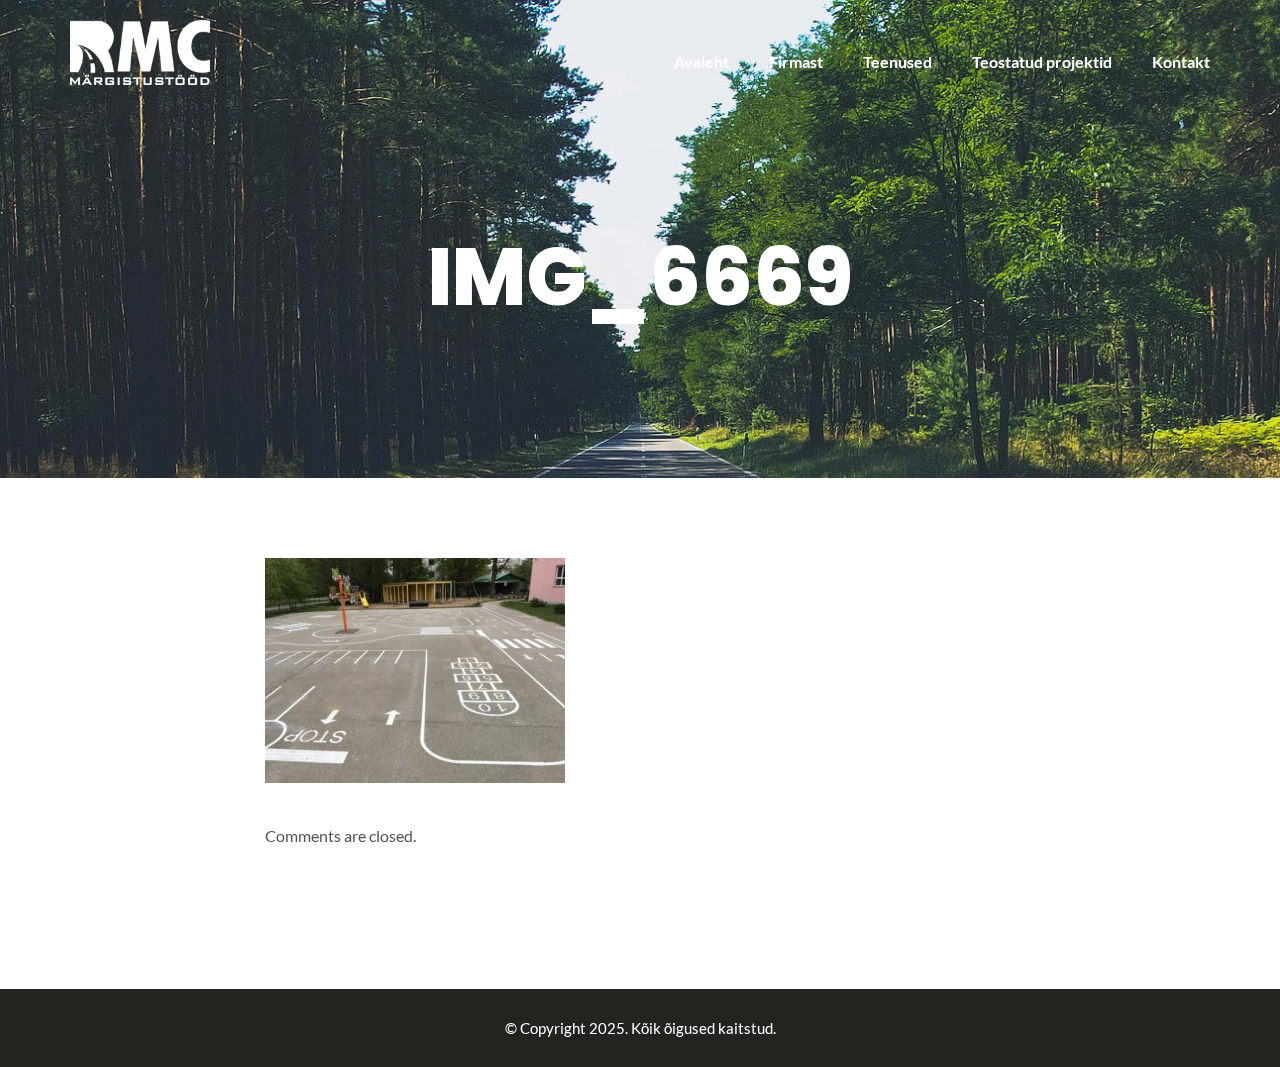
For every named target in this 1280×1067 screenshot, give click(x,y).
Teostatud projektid (1042, 61)
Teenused (897, 61)
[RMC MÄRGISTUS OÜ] (140, 50)
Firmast (796, 61)
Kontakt (1181, 61)
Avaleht (701, 61)
